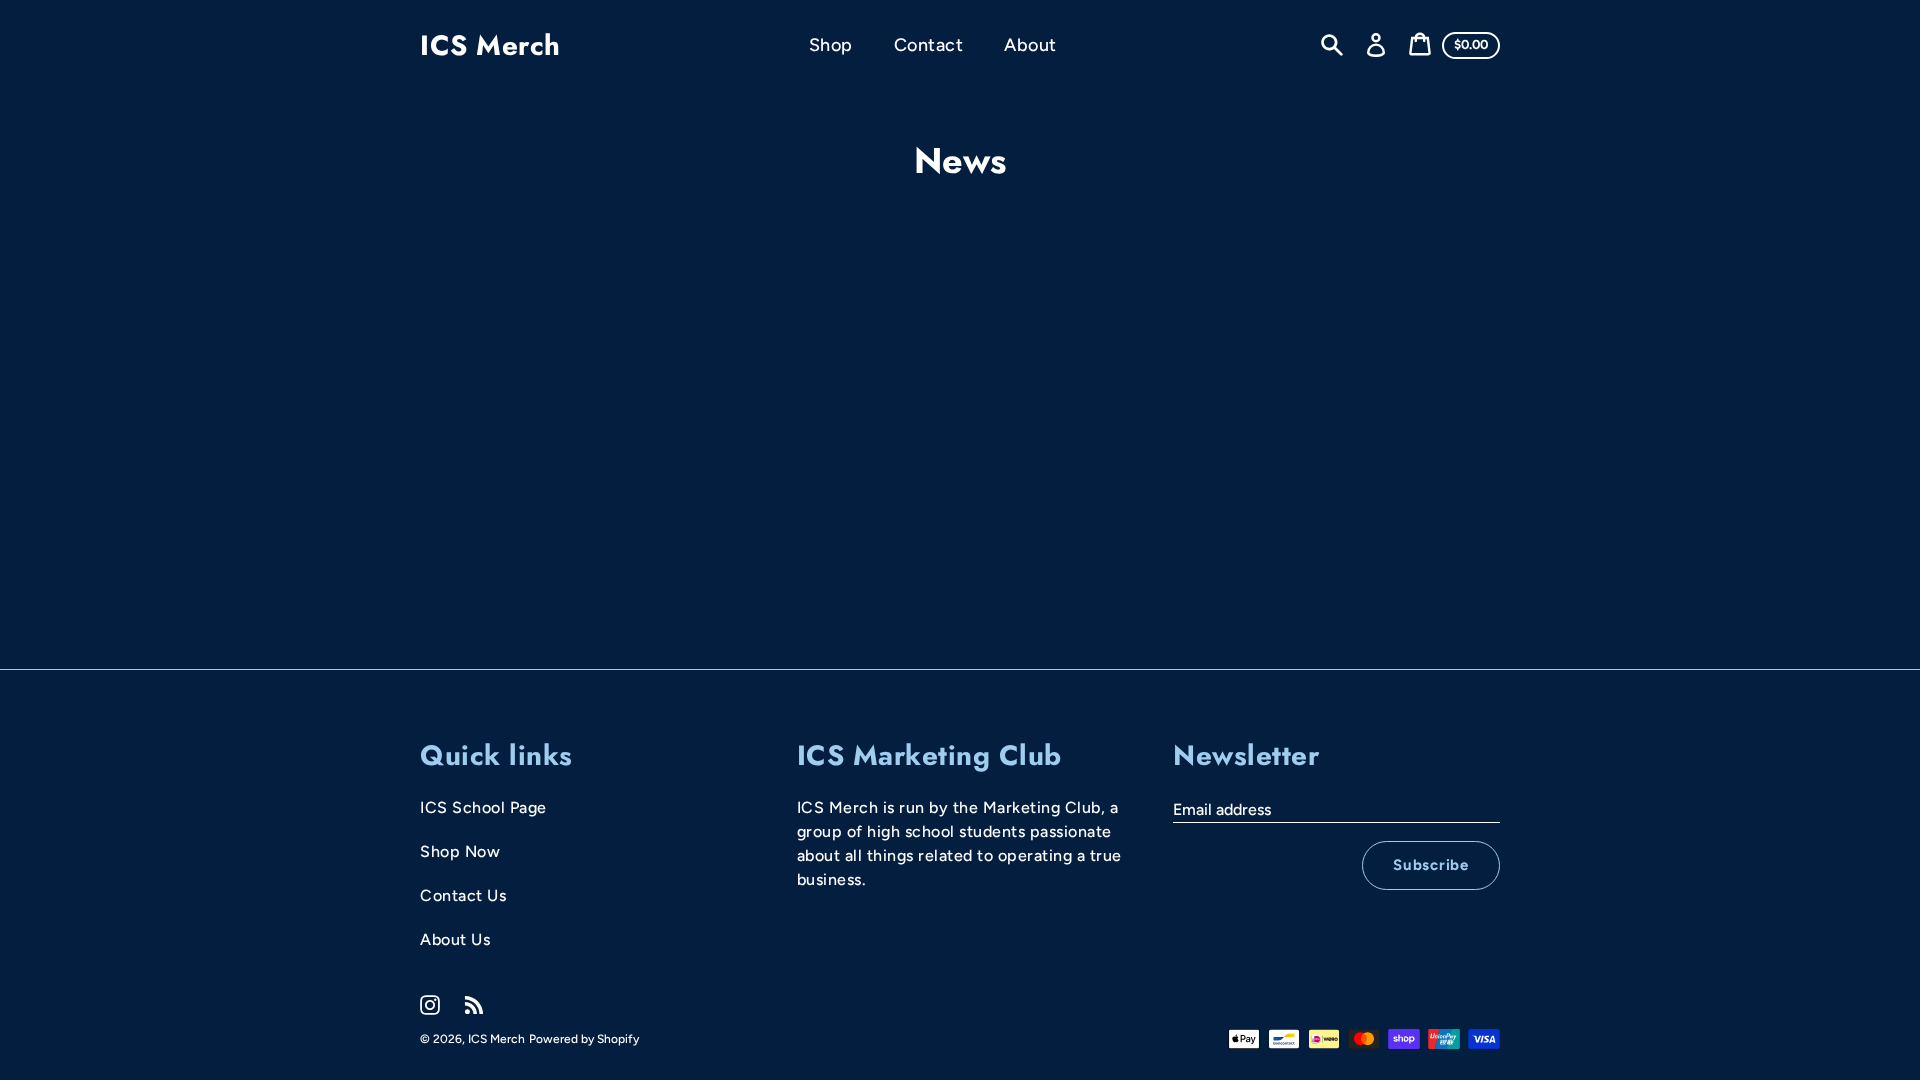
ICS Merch (490, 45)
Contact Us (463, 895)
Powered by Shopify (584, 1039)
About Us (455, 939)
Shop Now (460, 851)
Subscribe (1431, 865)
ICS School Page (483, 807)
